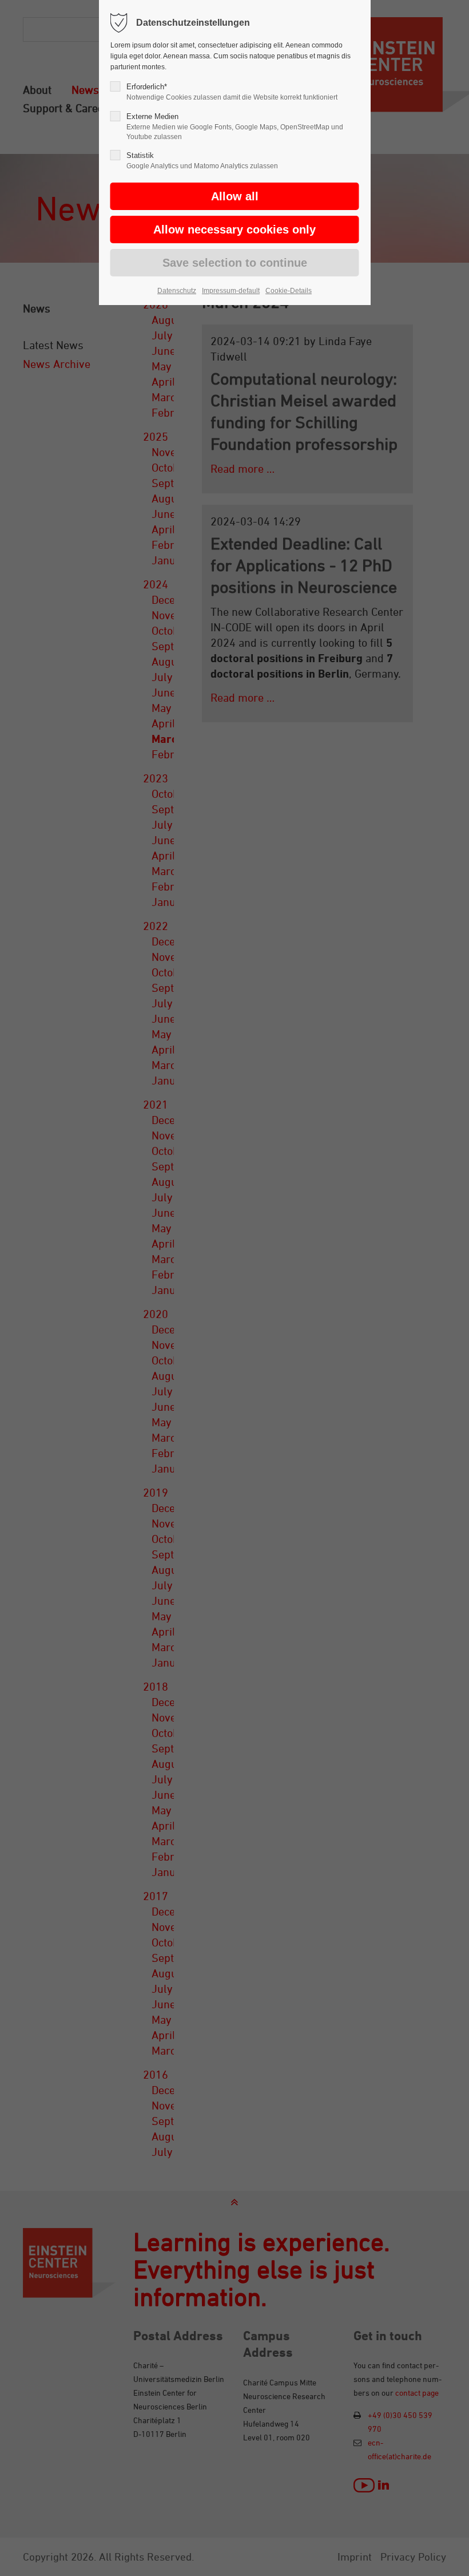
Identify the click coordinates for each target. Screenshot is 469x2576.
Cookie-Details (289, 291)
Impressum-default (231, 291)
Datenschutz (177, 291)
